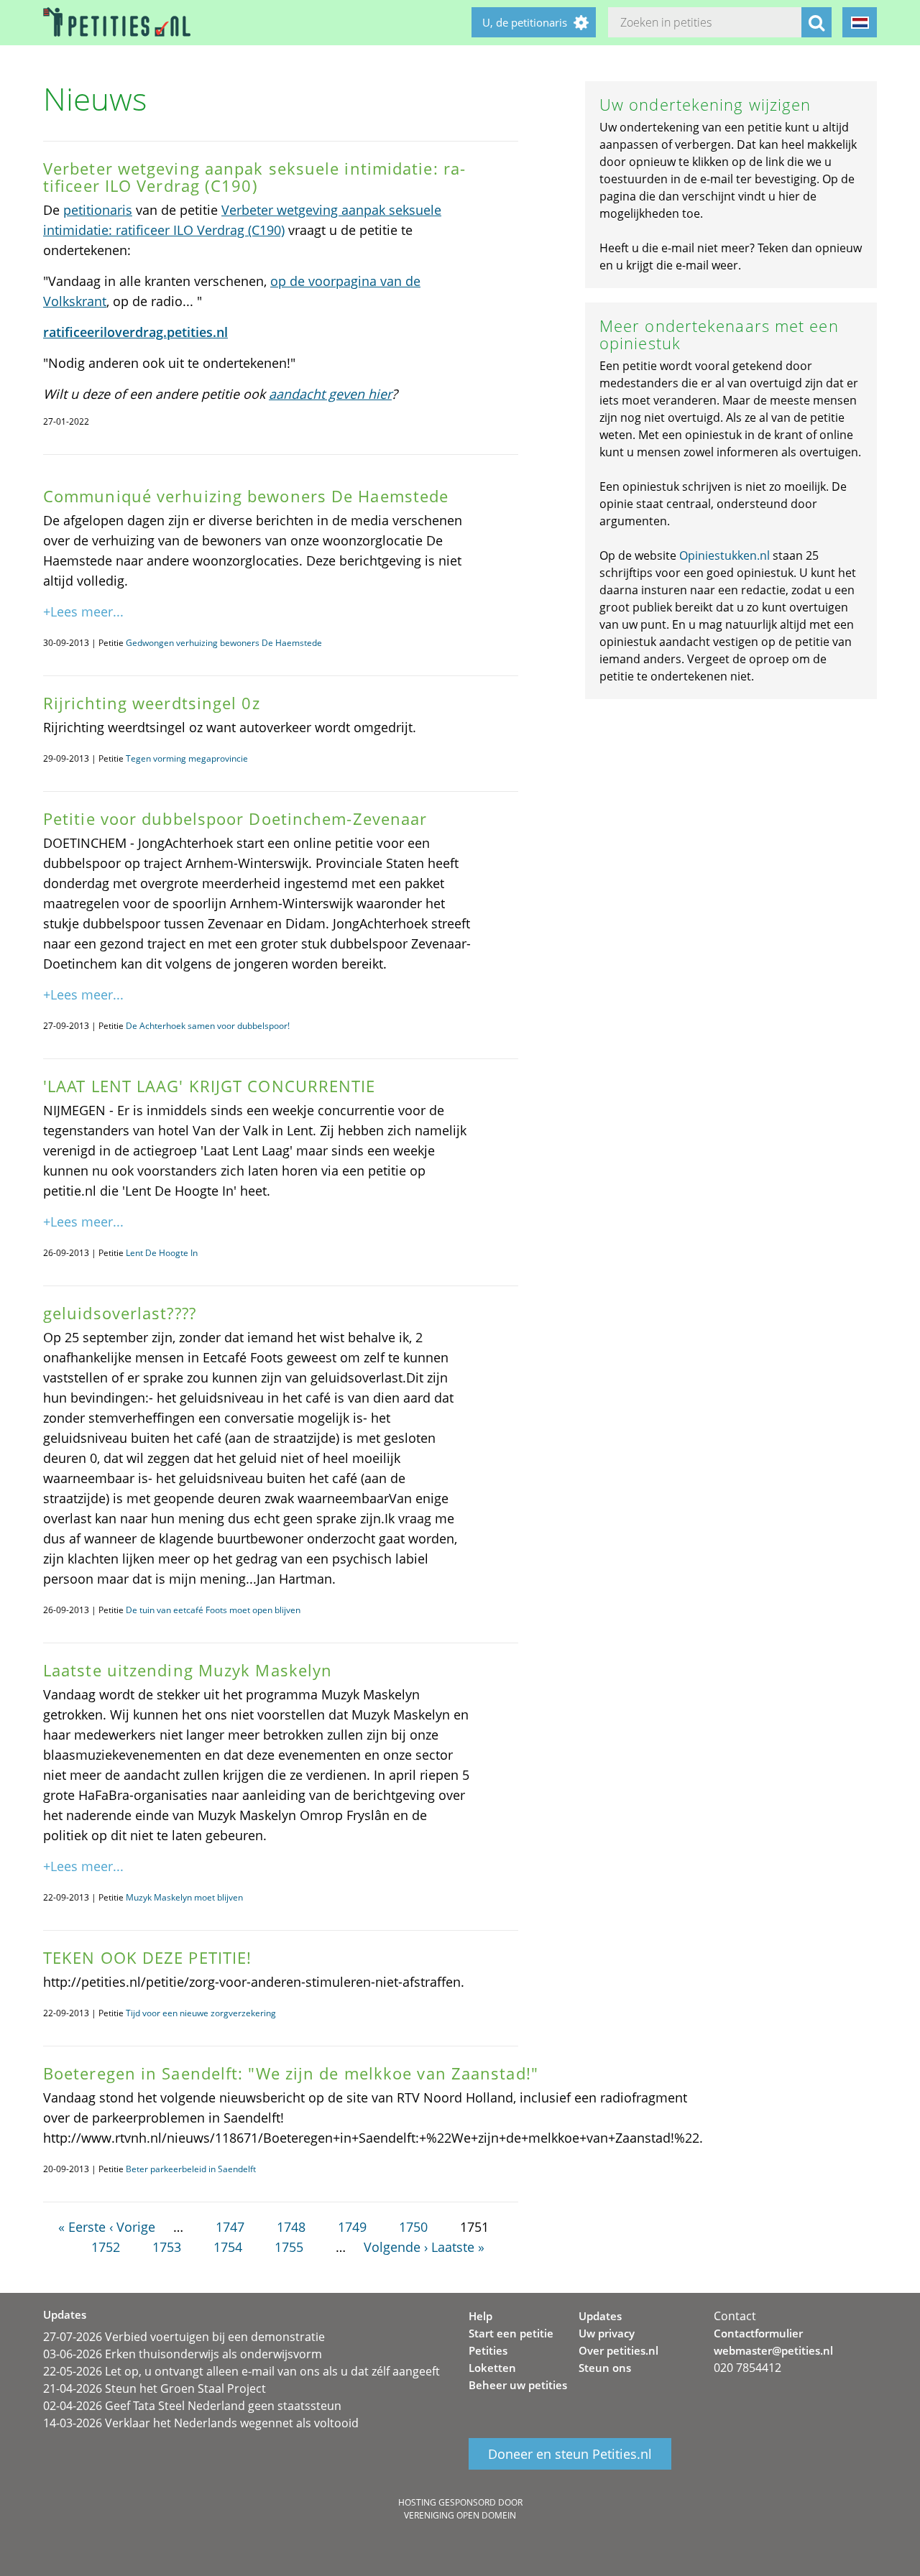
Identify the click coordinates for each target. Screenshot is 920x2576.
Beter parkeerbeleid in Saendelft (191, 2169)
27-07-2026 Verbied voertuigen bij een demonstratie (184, 2337)
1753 (167, 2247)
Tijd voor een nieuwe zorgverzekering (201, 2013)
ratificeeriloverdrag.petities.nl (135, 332)
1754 (228, 2247)
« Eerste (82, 2227)
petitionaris (98, 210)
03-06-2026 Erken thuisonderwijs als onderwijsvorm (183, 2354)
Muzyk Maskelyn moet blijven (184, 1897)
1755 (289, 2247)
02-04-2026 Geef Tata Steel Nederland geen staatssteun (192, 2406)
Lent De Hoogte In (162, 1253)
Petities (488, 2350)
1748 (291, 2227)
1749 (352, 2227)
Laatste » (458, 2247)
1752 (106, 2247)
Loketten (492, 2368)
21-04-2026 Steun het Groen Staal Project (155, 2388)
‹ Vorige (132, 2227)
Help (480, 2316)
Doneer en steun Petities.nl (570, 2454)
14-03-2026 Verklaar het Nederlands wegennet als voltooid (201, 2423)
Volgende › (396, 2247)
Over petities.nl (618, 2350)
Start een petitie (511, 2333)
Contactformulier (758, 2333)
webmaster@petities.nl (773, 2350)
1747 (230, 2227)
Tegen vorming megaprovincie (187, 758)
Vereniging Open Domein (460, 2515)
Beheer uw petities (518, 2385)
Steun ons (605, 2368)
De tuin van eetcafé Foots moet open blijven (213, 1610)
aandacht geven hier (330, 394)
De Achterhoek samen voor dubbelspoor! (208, 1026)
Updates (600, 2316)
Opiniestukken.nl (724, 555)
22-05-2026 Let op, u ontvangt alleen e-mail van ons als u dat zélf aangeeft (241, 2371)
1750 (413, 2227)
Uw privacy (607, 2333)
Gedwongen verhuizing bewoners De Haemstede (224, 643)
